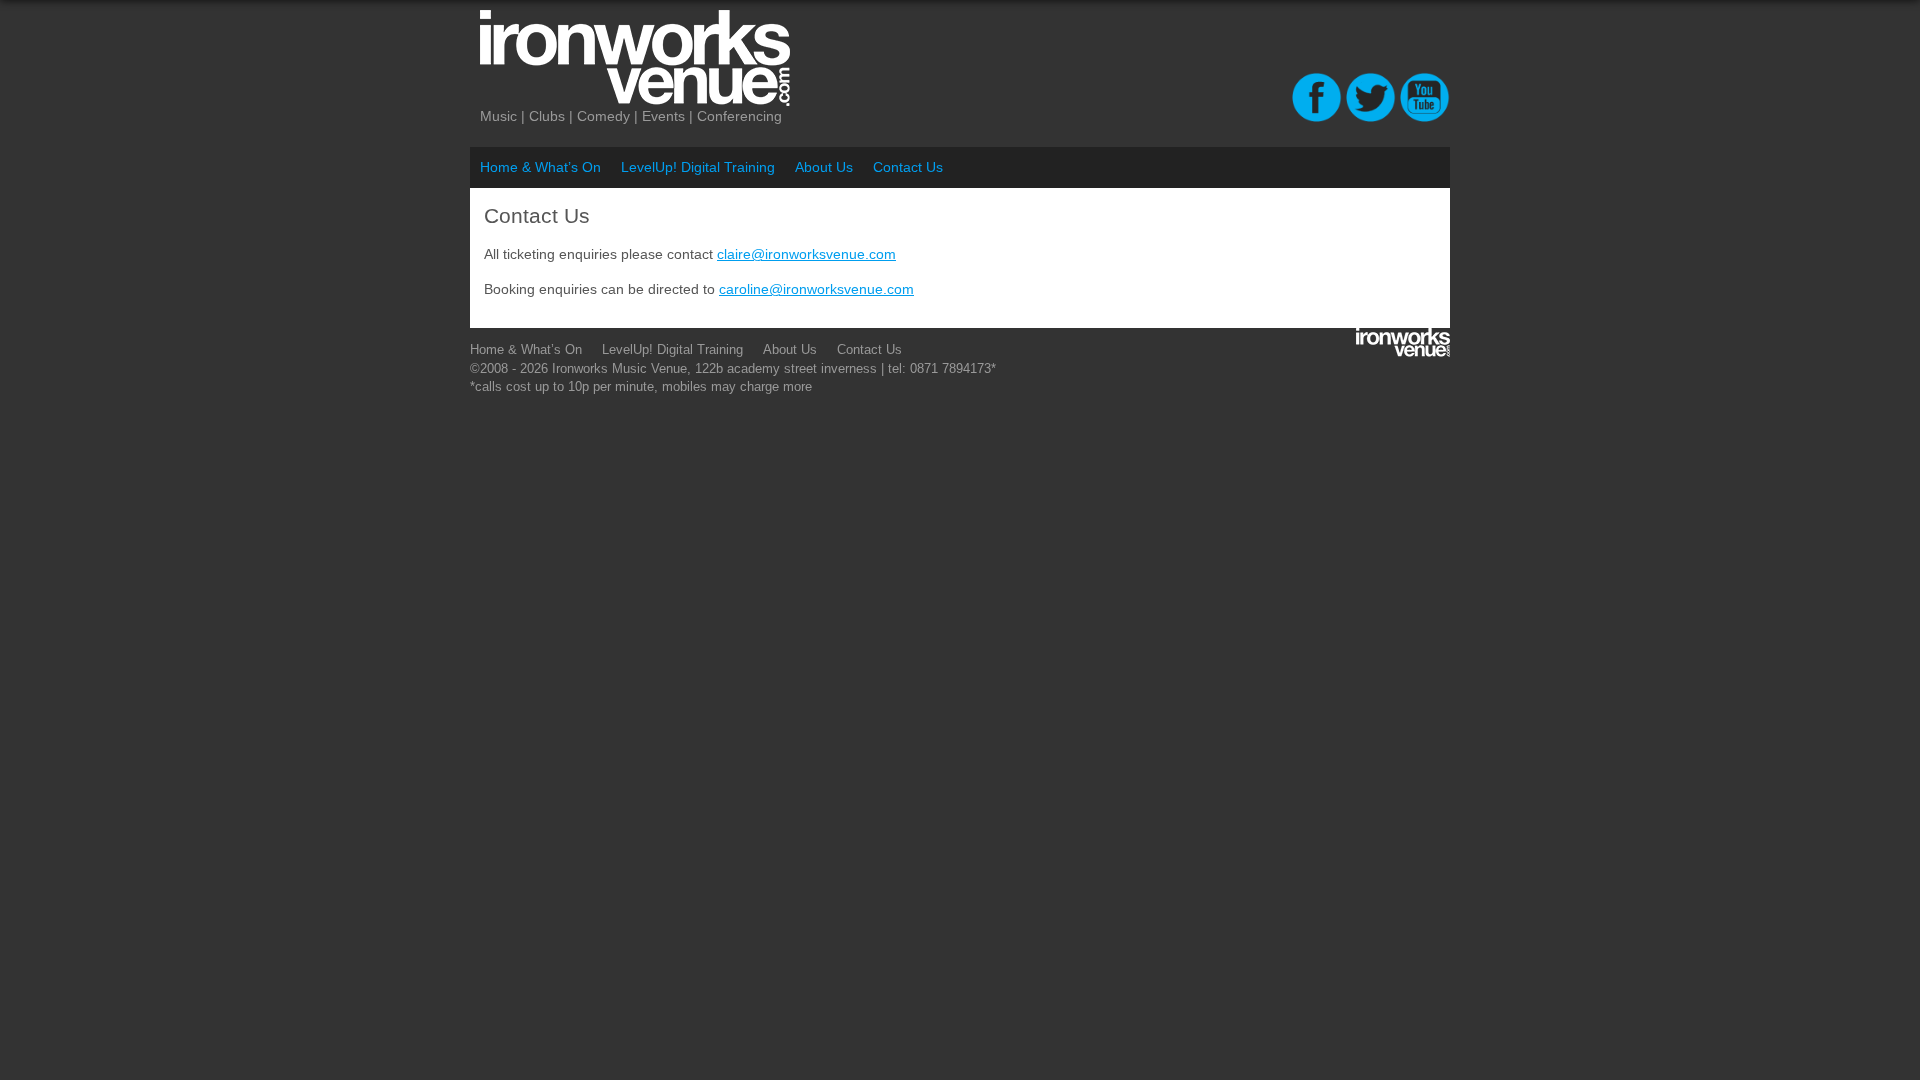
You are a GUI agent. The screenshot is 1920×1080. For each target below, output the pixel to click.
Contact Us (908, 167)
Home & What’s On (540, 167)
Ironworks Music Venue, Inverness (720, 58)
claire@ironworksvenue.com (806, 254)
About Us (824, 167)
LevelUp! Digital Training (698, 167)
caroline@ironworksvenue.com (816, 289)
